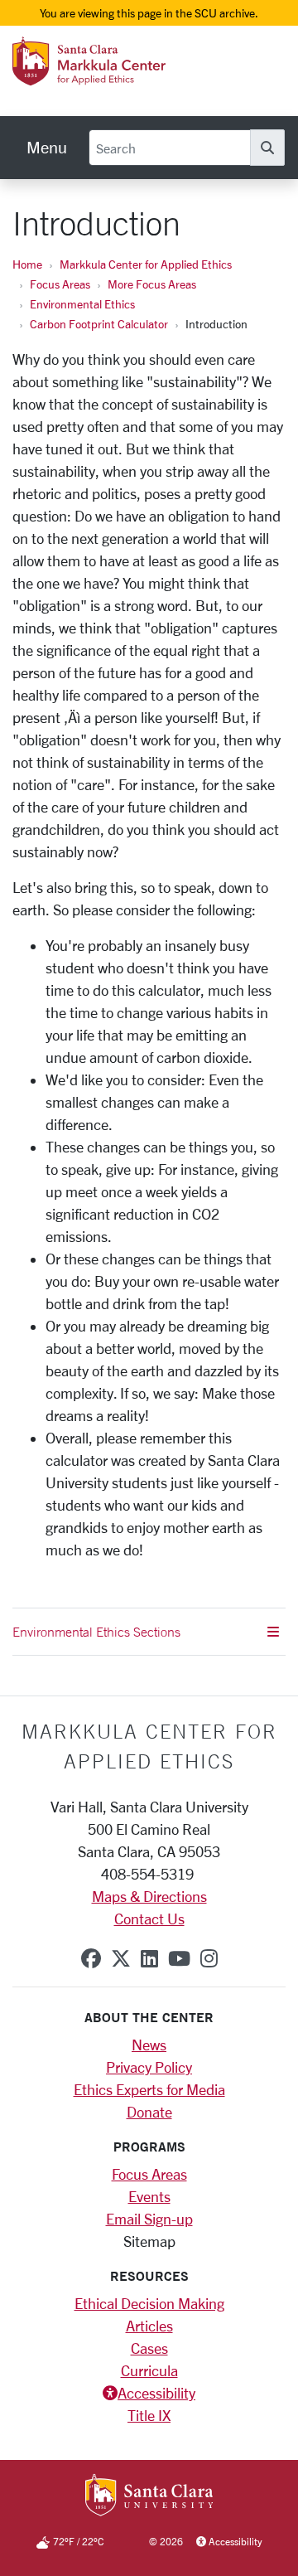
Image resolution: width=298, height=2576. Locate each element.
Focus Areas (60, 284)
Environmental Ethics (82, 304)
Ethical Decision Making (149, 2303)
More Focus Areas (152, 284)
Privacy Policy (149, 2067)
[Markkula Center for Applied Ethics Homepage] (118, 77)
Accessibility (156, 2393)
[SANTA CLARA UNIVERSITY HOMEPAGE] (149, 2496)
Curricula (149, 2370)
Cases (149, 2348)
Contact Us (149, 1919)
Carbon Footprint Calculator (99, 324)
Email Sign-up (149, 2219)
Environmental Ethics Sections (96, 1632)
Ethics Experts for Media (149, 2089)
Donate (149, 2112)
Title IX (149, 2415)
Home (27, 264)
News (149, 2045)
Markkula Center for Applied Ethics (146, 264)
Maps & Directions (149, 1896)
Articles (149, 2326)
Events (149, 2196)
